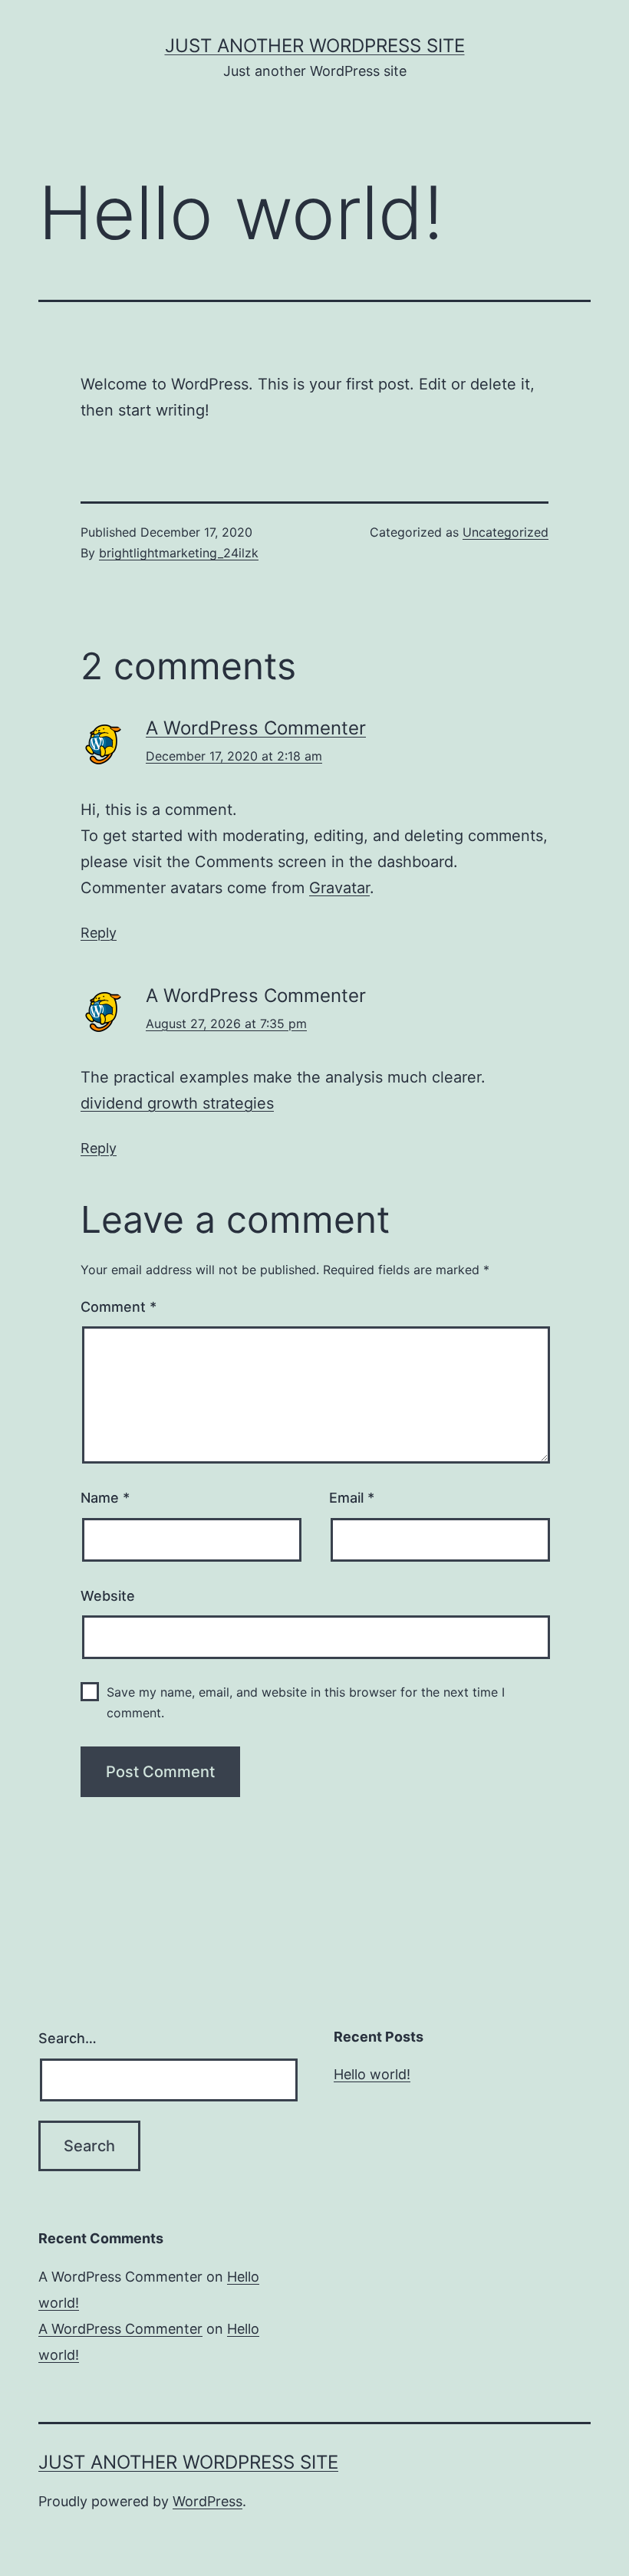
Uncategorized (506, 532)
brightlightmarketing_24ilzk (179, 553)
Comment (119, 1307)
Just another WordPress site (315, 46)
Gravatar (339, 888)
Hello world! (372, 2074)
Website (108, 1596)
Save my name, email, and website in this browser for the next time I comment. (306, 1702)
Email (352, 1498)
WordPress (207, 2501)
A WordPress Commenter (256, 728)
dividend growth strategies (177, 1103)
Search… (68, 2038)
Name (105, 1498)
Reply (99, 933)
